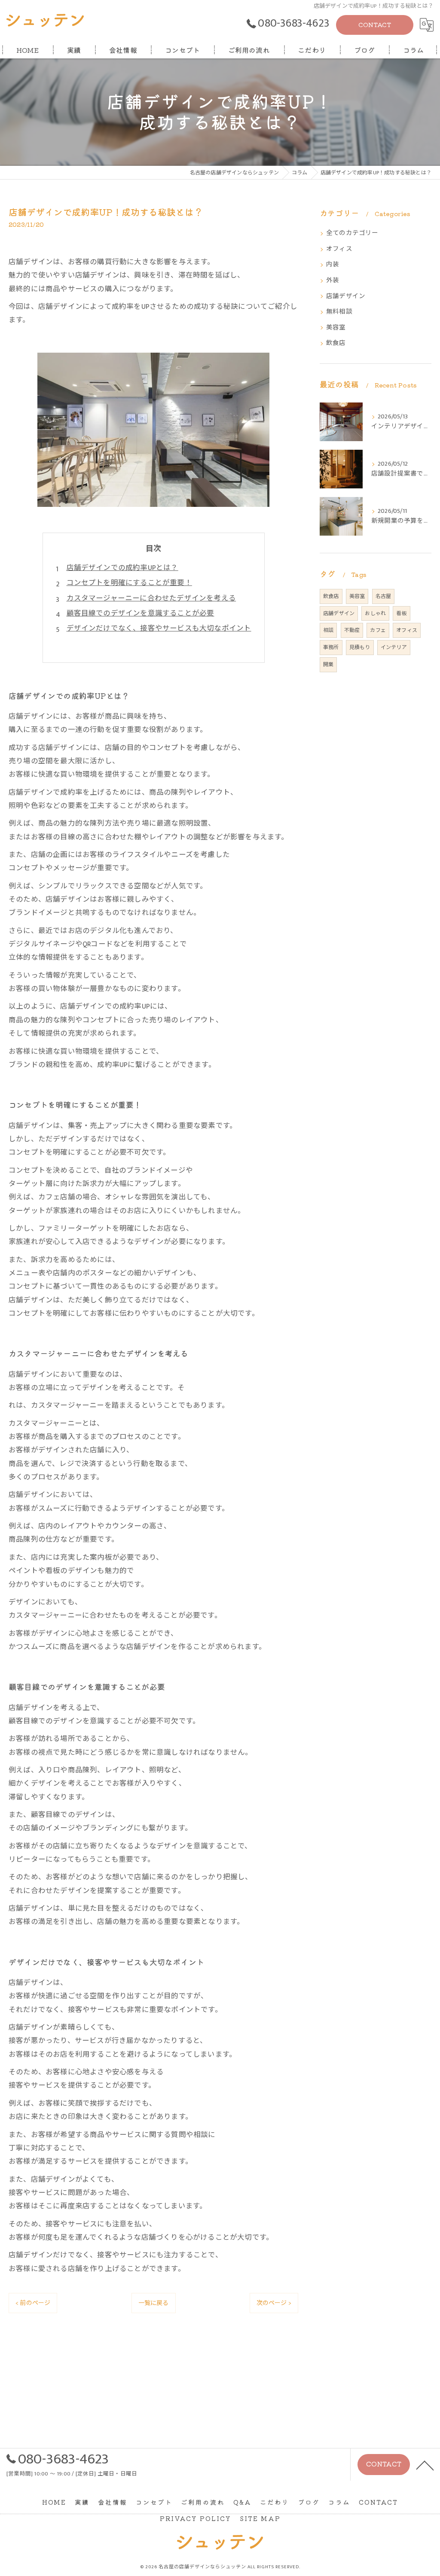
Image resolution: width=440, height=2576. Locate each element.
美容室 (336, 328)
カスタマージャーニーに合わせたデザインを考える (151, 598)
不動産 (352, 630)
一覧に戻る (154, 2303)
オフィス (339, 249)
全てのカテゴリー (352, 233)
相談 (328, 630)
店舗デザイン (346, 296)
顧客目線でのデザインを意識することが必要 (141, 613)
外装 (333, 280)
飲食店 (336, 343)
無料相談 (339, 312)
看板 (401, 613)
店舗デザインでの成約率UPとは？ (122, 568)
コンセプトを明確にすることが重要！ (129, 583)
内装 (333, 265)
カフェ (378, 630)
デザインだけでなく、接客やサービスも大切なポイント (159, 628)
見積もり (360, 647)
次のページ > (274, 2303)
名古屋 (383, 596)
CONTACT (375, 24)
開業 (328, 665)
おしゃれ (375, 613)
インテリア (394, 647)
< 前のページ (33, 2303)
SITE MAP (260, 2518)
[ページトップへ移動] (425, 2465)
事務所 (331, 647)
